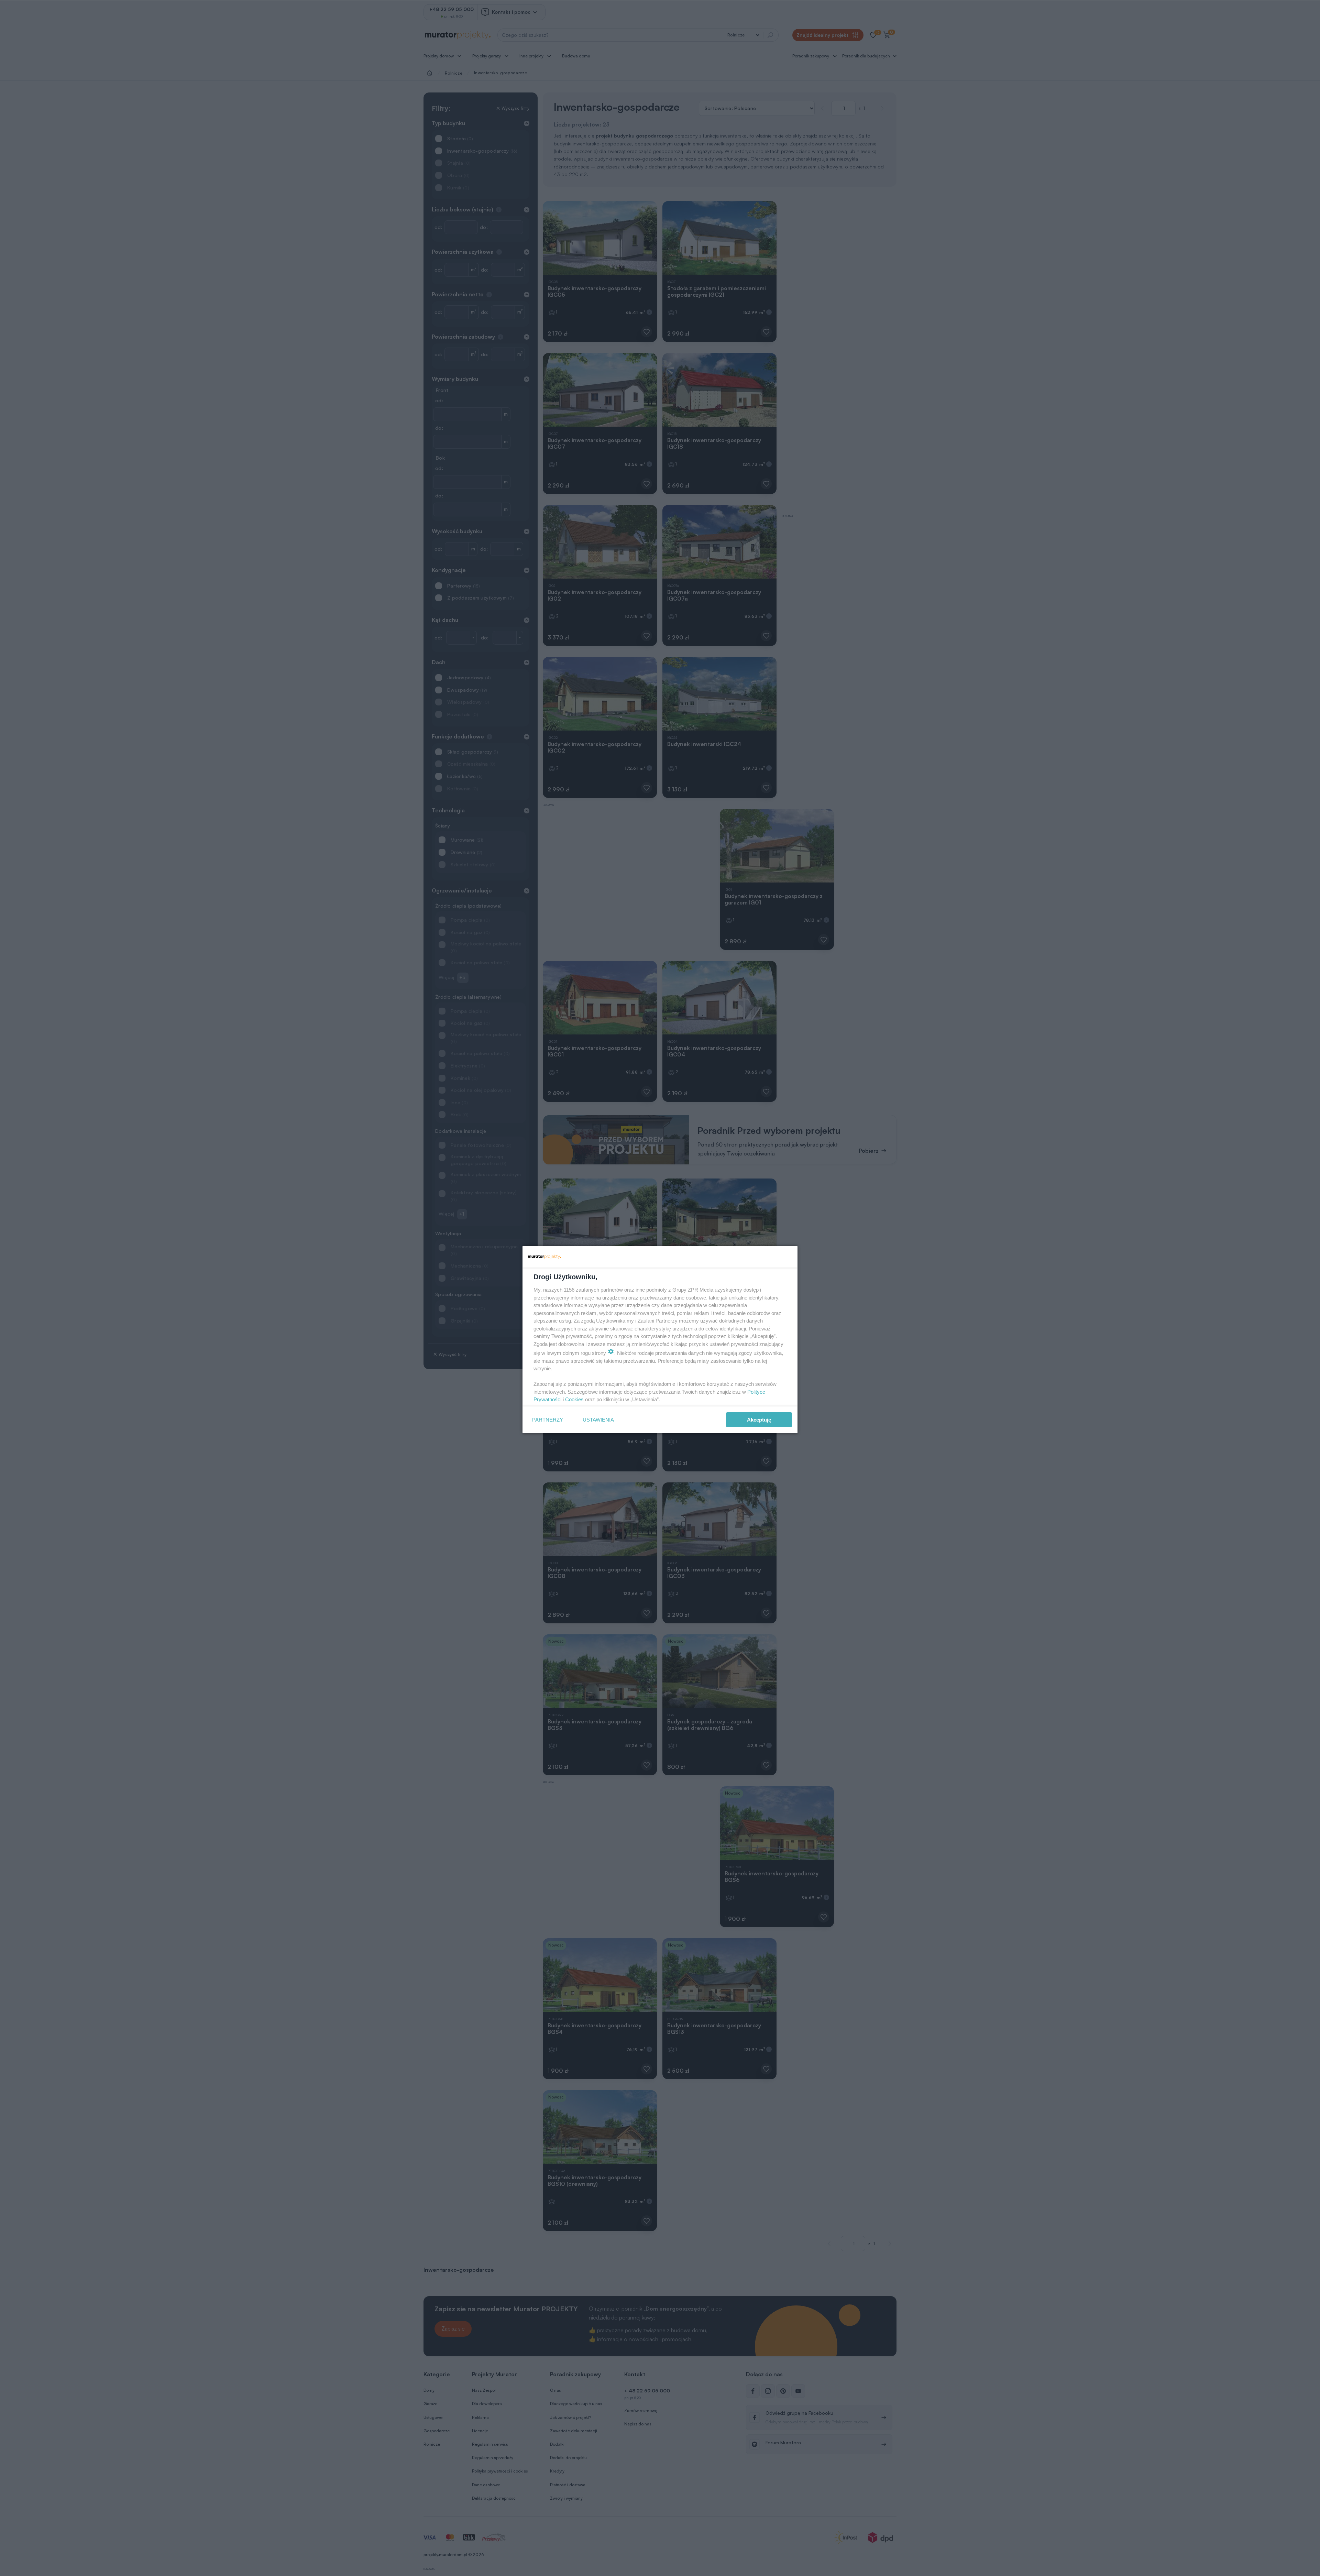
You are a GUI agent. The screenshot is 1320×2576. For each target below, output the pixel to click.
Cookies (574, 1399)
